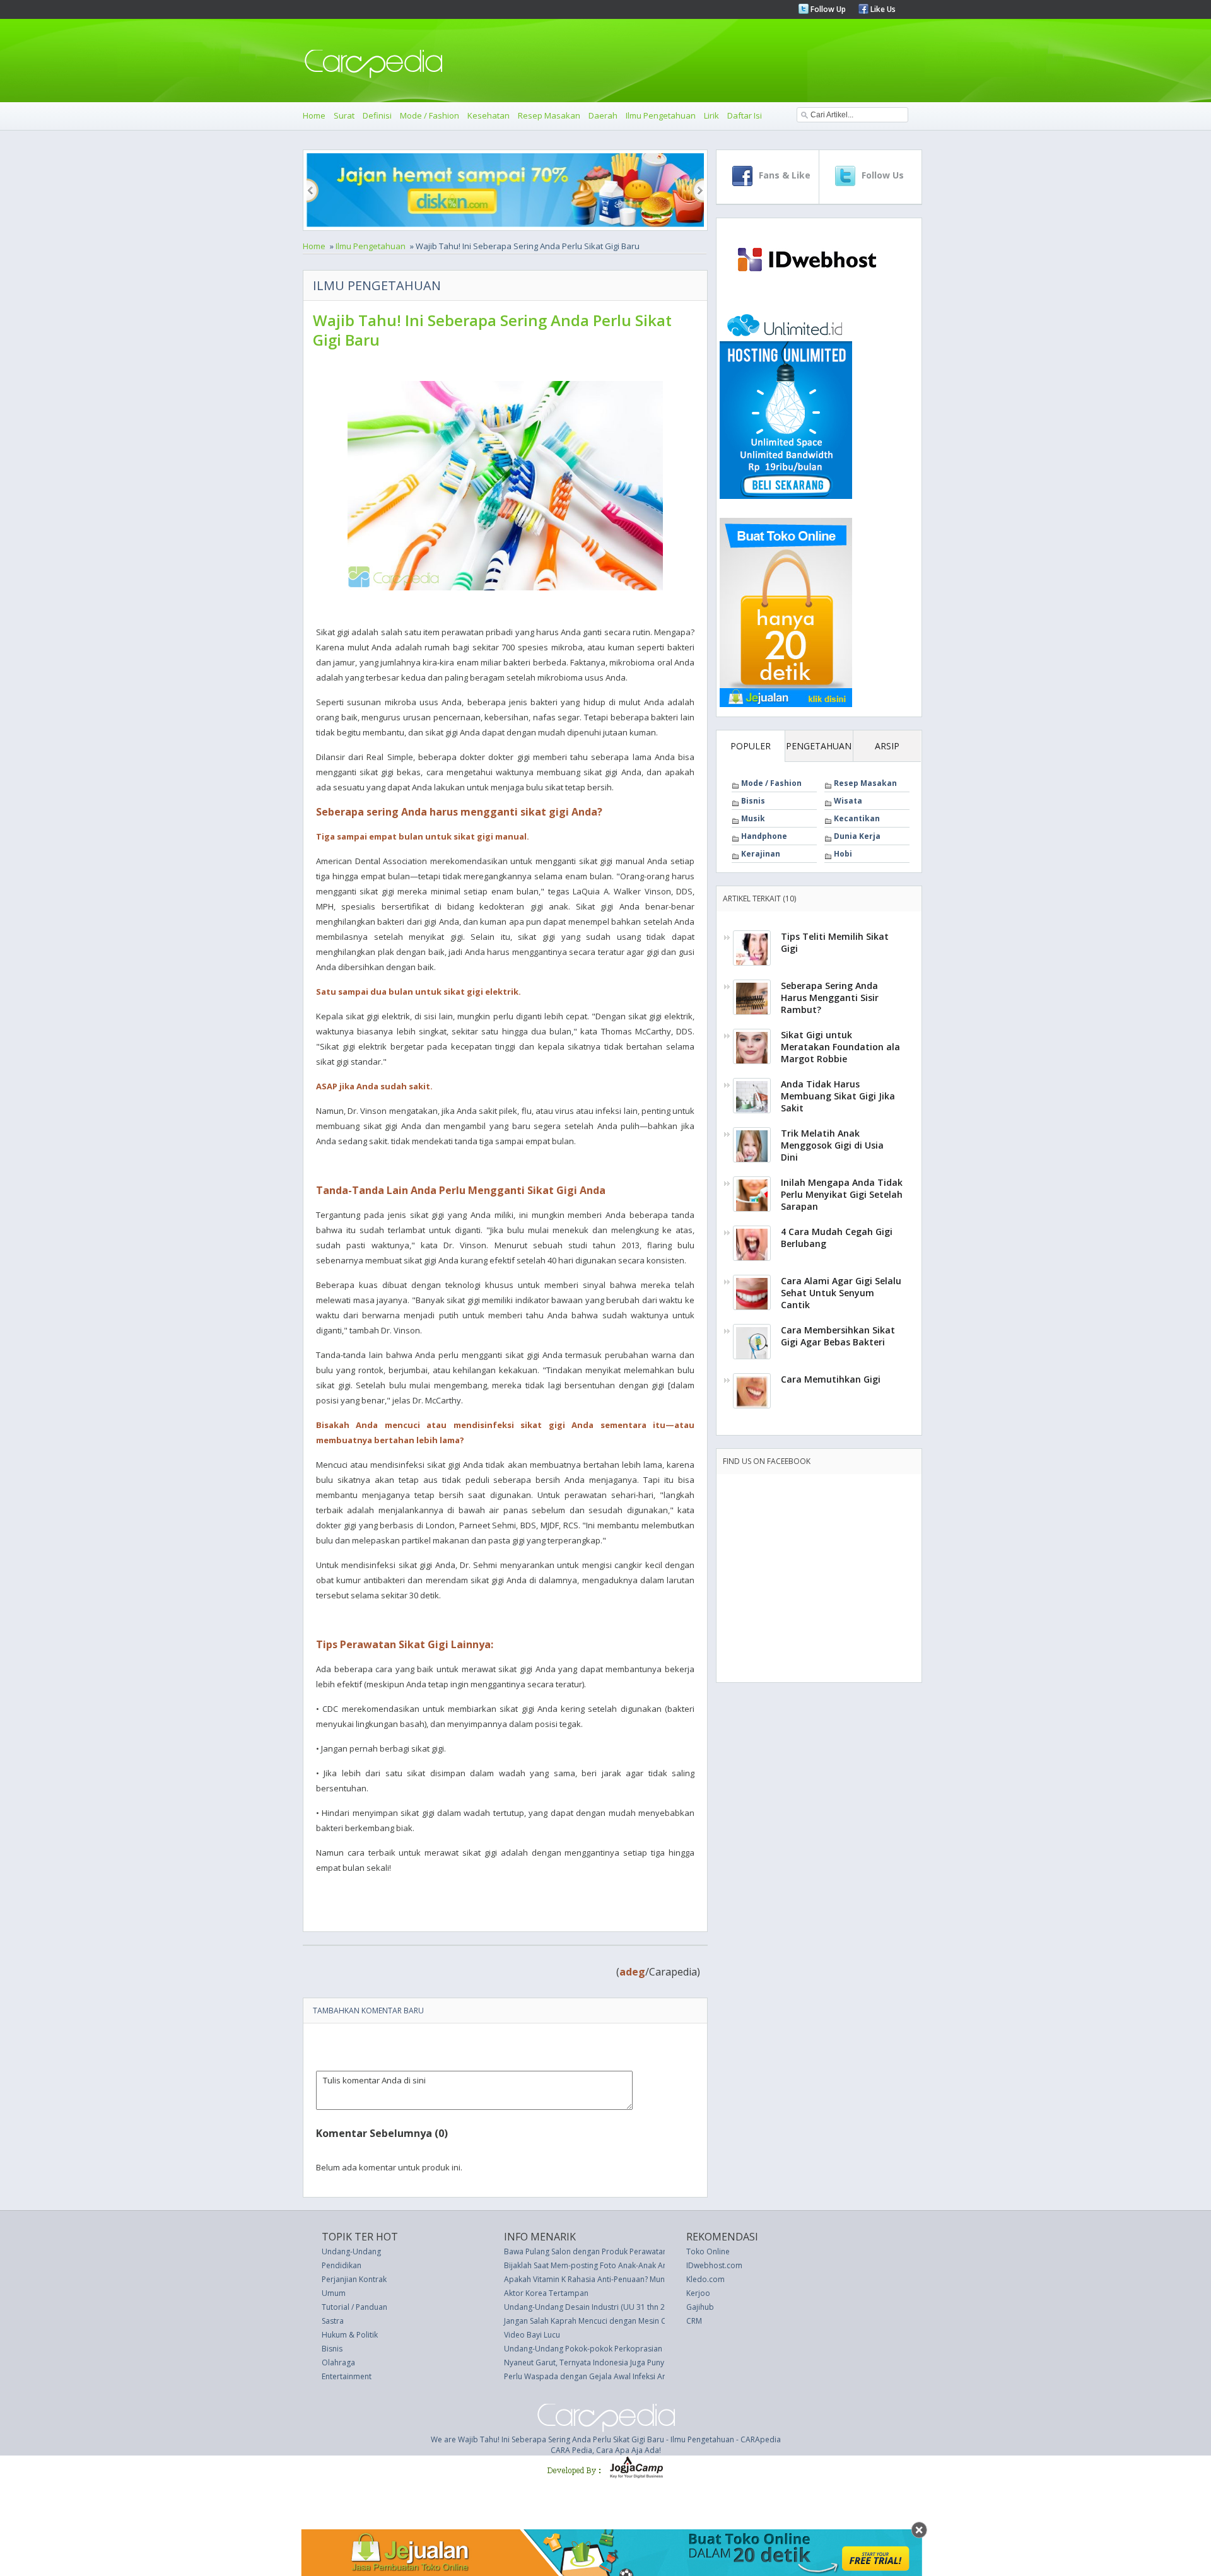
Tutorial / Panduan (354, 2307)
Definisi (377, 115)
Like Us (882, 9)
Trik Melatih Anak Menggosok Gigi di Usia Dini (832, 1145)
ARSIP (887, 746)
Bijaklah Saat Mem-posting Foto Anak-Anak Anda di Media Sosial (618, 2265)
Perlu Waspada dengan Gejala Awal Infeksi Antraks (594, 2376)
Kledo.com (705, 2279)
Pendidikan (342, 2265)
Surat (344, 115)
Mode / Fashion (430, 115)
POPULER (751, 746)
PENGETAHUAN (819, 746)
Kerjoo (698, 2293)
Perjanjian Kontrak (354, 2279)
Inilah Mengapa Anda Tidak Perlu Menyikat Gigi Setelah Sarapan (842, 1194)
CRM (694, 2321)
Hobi (843, 854)
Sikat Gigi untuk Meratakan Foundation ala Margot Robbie (840, 1047)
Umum (334, 2293)
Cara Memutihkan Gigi (831, 1379)
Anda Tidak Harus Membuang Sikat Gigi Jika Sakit (838, 1096)
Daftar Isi (745, 115)
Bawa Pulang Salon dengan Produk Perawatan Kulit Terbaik (609, 2251)
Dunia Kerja (857, 836)
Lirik (711, 115)
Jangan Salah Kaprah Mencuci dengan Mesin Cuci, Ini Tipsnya (611, 2321)
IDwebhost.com (714, 2265)
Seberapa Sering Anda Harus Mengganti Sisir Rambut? (830, 998)
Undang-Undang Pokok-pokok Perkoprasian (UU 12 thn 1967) (614, 2349)
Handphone (764, 836)
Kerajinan (761, 854)
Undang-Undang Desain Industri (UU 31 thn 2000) (592, 2307)
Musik (753, 818)
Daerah (603, 115)
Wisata (848, 801)
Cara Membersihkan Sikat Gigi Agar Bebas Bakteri (838, 1336)
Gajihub (700, 2307)
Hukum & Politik (350, 2335)
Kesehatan (488, 115)
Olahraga (338, 2362)
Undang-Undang (351, 2251)
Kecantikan (857, 818)
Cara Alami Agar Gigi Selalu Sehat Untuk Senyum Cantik (841, 1293)
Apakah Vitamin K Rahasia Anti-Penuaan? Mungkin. (593, 2279)
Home (314, 115)
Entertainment (347, 2376)
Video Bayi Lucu (532, 2335)
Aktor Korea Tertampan (546, 2293)
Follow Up (827, 9)
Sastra (333, 2321)
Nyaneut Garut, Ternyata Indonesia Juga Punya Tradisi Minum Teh (620, 2362)
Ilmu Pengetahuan (661, 115)
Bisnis (753, 801)
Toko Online (708, 2251)
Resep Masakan (549, 115)
